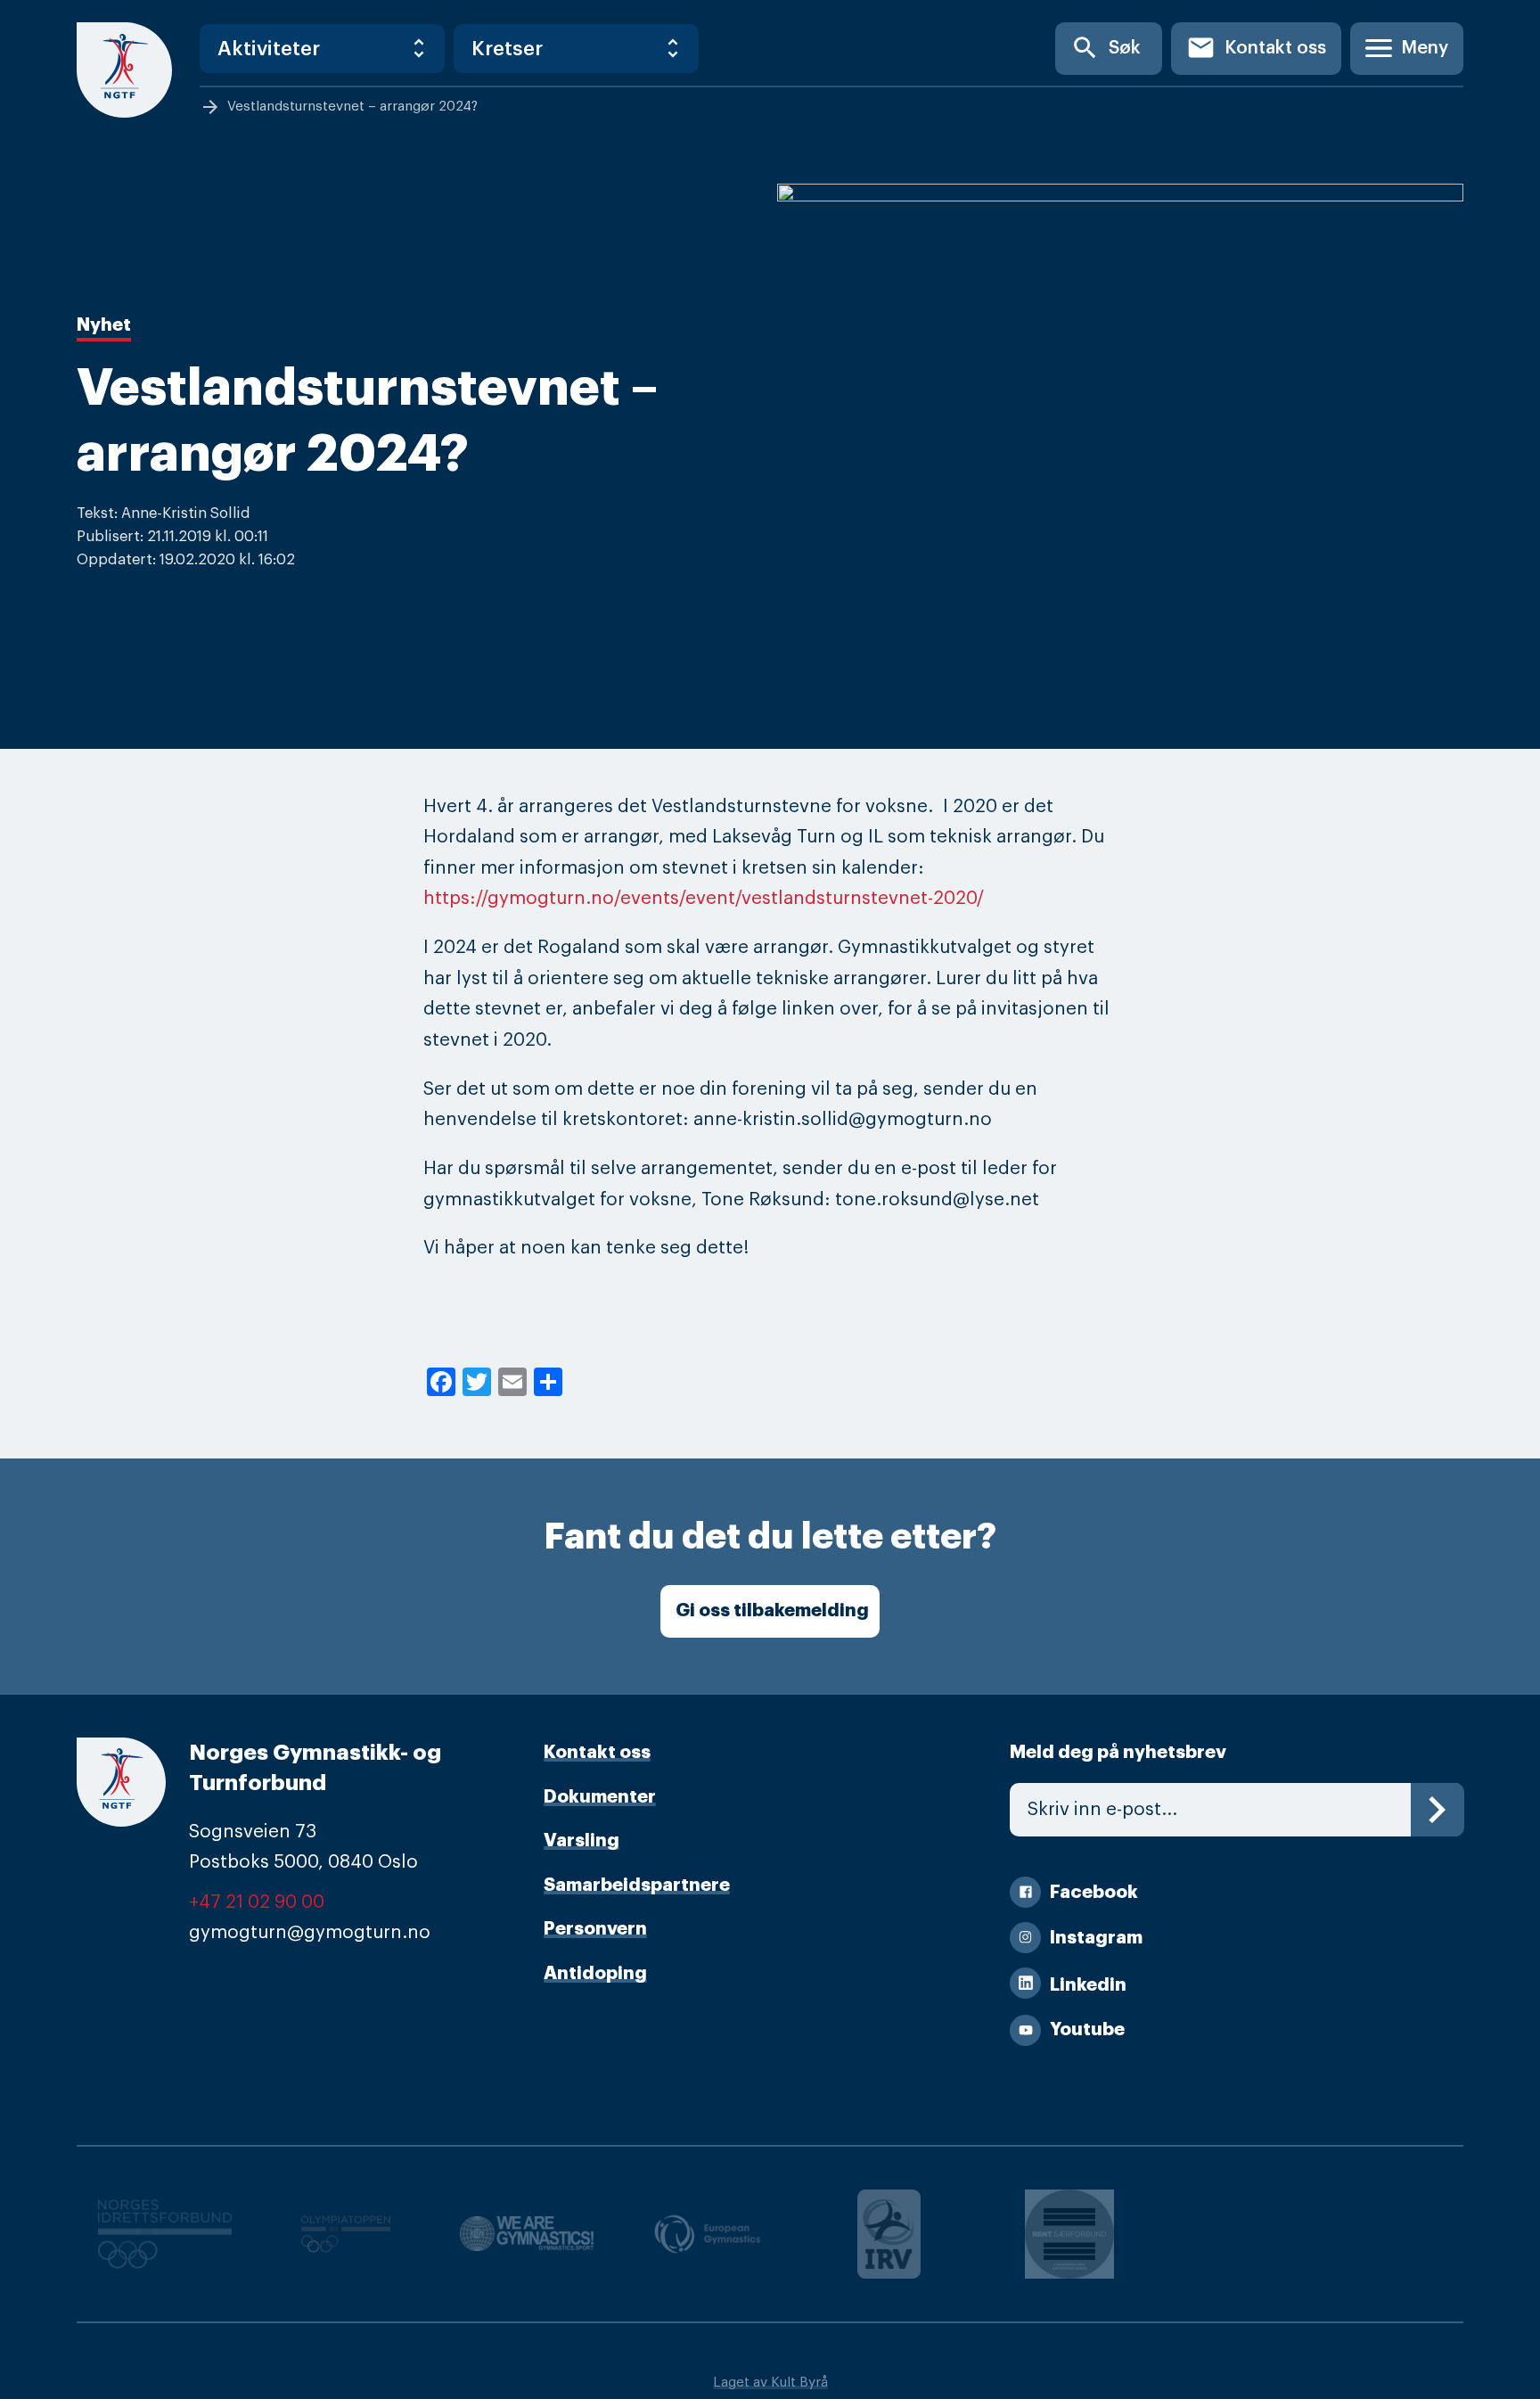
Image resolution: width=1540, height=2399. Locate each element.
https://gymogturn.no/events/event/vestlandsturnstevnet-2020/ (704, 898)
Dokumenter (600, 1797)
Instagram (1096, 1938)
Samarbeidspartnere (637, 1885)
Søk (1106, 48)
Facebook (1094, 1892)
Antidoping (595, 1973)
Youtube (1087, 2029)
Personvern (595, 1929)
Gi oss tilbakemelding (772, 1610)
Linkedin (1088, 1985)
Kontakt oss (1256, 48)
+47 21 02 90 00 (257, 1902)
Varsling (582, 1840)
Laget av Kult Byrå (770, 2383)
